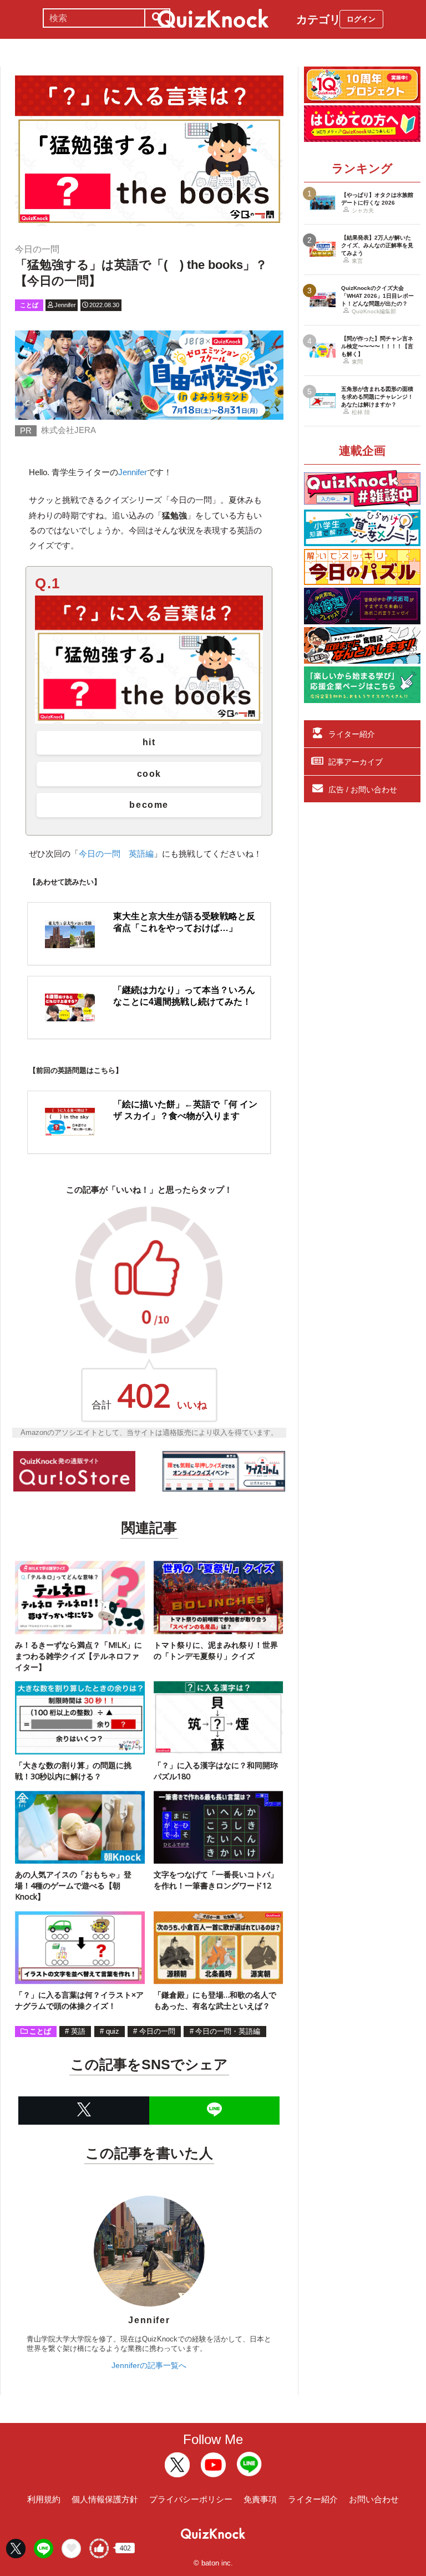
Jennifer (133, 472)
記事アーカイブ (356, 762)
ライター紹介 (352, 734)
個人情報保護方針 (105, 2499)
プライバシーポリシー (191, 2499)
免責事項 (260, 2499)
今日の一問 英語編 (116, 854)
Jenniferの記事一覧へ (149, 2365)
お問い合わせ (374, 2499)
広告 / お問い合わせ (363, 790)
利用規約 (44, 2499)
